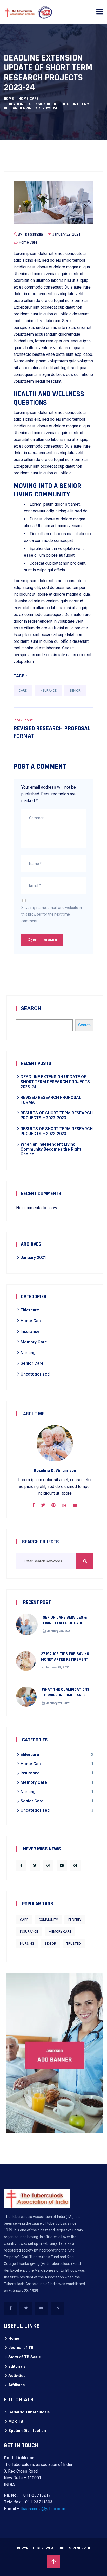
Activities (17, 2376)
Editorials (17, 2366)
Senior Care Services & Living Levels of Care (65, 1620)
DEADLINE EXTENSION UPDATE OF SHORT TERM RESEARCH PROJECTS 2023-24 (55, 1082)
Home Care (29, 99)
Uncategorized (35, 1374)
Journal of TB (21, 2348)
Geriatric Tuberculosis (29, 2412)
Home (9, 99)
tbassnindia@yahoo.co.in (43, 2509)
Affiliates (16, 2385)
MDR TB (16, 2421)
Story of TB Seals (24, 2357)
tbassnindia (33, 234)
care (23, 691)
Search (31, 1008)
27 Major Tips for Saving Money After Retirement (65, 1657)
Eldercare (30, 1310)
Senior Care (32, 1363)
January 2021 (33, 1257)
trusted (74, 1943)
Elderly (75, 1920)
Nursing (28, 1353)
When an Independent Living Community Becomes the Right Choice (51, 1149)
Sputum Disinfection (27, 2431)
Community (48, 1920)
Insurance (48, 691)
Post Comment (46, 940)
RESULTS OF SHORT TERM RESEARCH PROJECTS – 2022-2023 (57, 1115)
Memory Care (34, 1342)
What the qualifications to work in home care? (66, 1692)
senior (75, 691)
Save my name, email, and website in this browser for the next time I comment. (52, 914)
